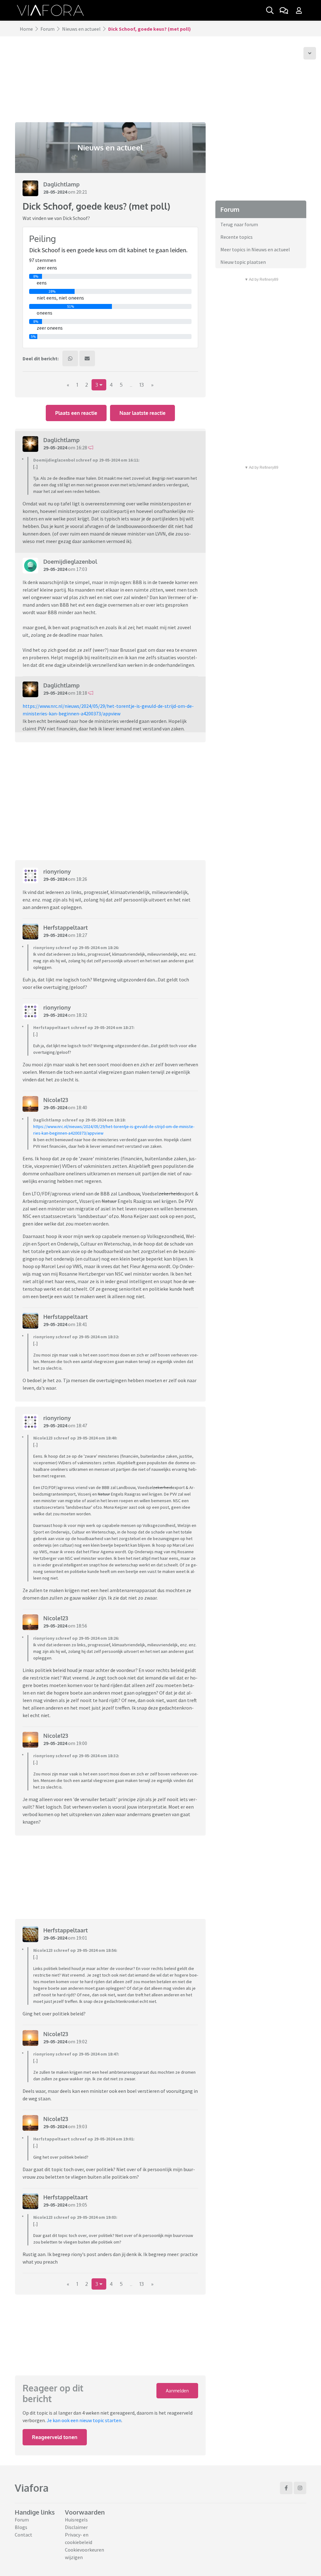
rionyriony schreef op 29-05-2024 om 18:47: (76, 2054)
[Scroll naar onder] (310, 53)
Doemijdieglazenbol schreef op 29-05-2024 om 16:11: (86, 460)
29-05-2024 (55, 447)
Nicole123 (56, 1100)
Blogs (21, 2527)
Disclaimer (76, 2527)
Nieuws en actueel (81, 29)
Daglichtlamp (61, 184)
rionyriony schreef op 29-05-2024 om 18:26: (76, 948)
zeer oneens (50, 328)
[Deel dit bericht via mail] (87, 358)
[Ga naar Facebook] (286, 2488)
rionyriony (57, 871)
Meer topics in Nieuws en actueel (255, 249)
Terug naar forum (239, 224)
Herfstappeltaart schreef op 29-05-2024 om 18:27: (84, 1027)
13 (142, 385)
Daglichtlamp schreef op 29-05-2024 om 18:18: (79, 1120)
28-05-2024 (55, 192)
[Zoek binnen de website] (270, 10)
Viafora (32, 2488)
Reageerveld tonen (55, 2437)
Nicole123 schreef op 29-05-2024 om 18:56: (75, 1950)
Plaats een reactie (76, 413)
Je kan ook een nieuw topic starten (84, 2420)
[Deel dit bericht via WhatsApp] (70, 358)
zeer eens (47, 268)
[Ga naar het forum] (284, 10)
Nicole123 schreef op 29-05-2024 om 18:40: (75, 1438)
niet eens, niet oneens (60, 298)
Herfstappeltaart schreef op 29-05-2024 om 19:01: (84, 2139)
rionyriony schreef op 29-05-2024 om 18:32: (76, 1337)
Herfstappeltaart (66, 927)
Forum (47, 29)
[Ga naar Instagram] (300, 2488)
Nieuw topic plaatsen (243, 262)
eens (42, 283)
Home (26, 29)
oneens (45, 313)
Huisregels (76, 2520)
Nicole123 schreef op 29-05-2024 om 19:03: (75, 2217)
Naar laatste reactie (142, 413)
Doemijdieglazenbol (70, 562)
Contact (24, 2535)
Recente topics (237, 237)
